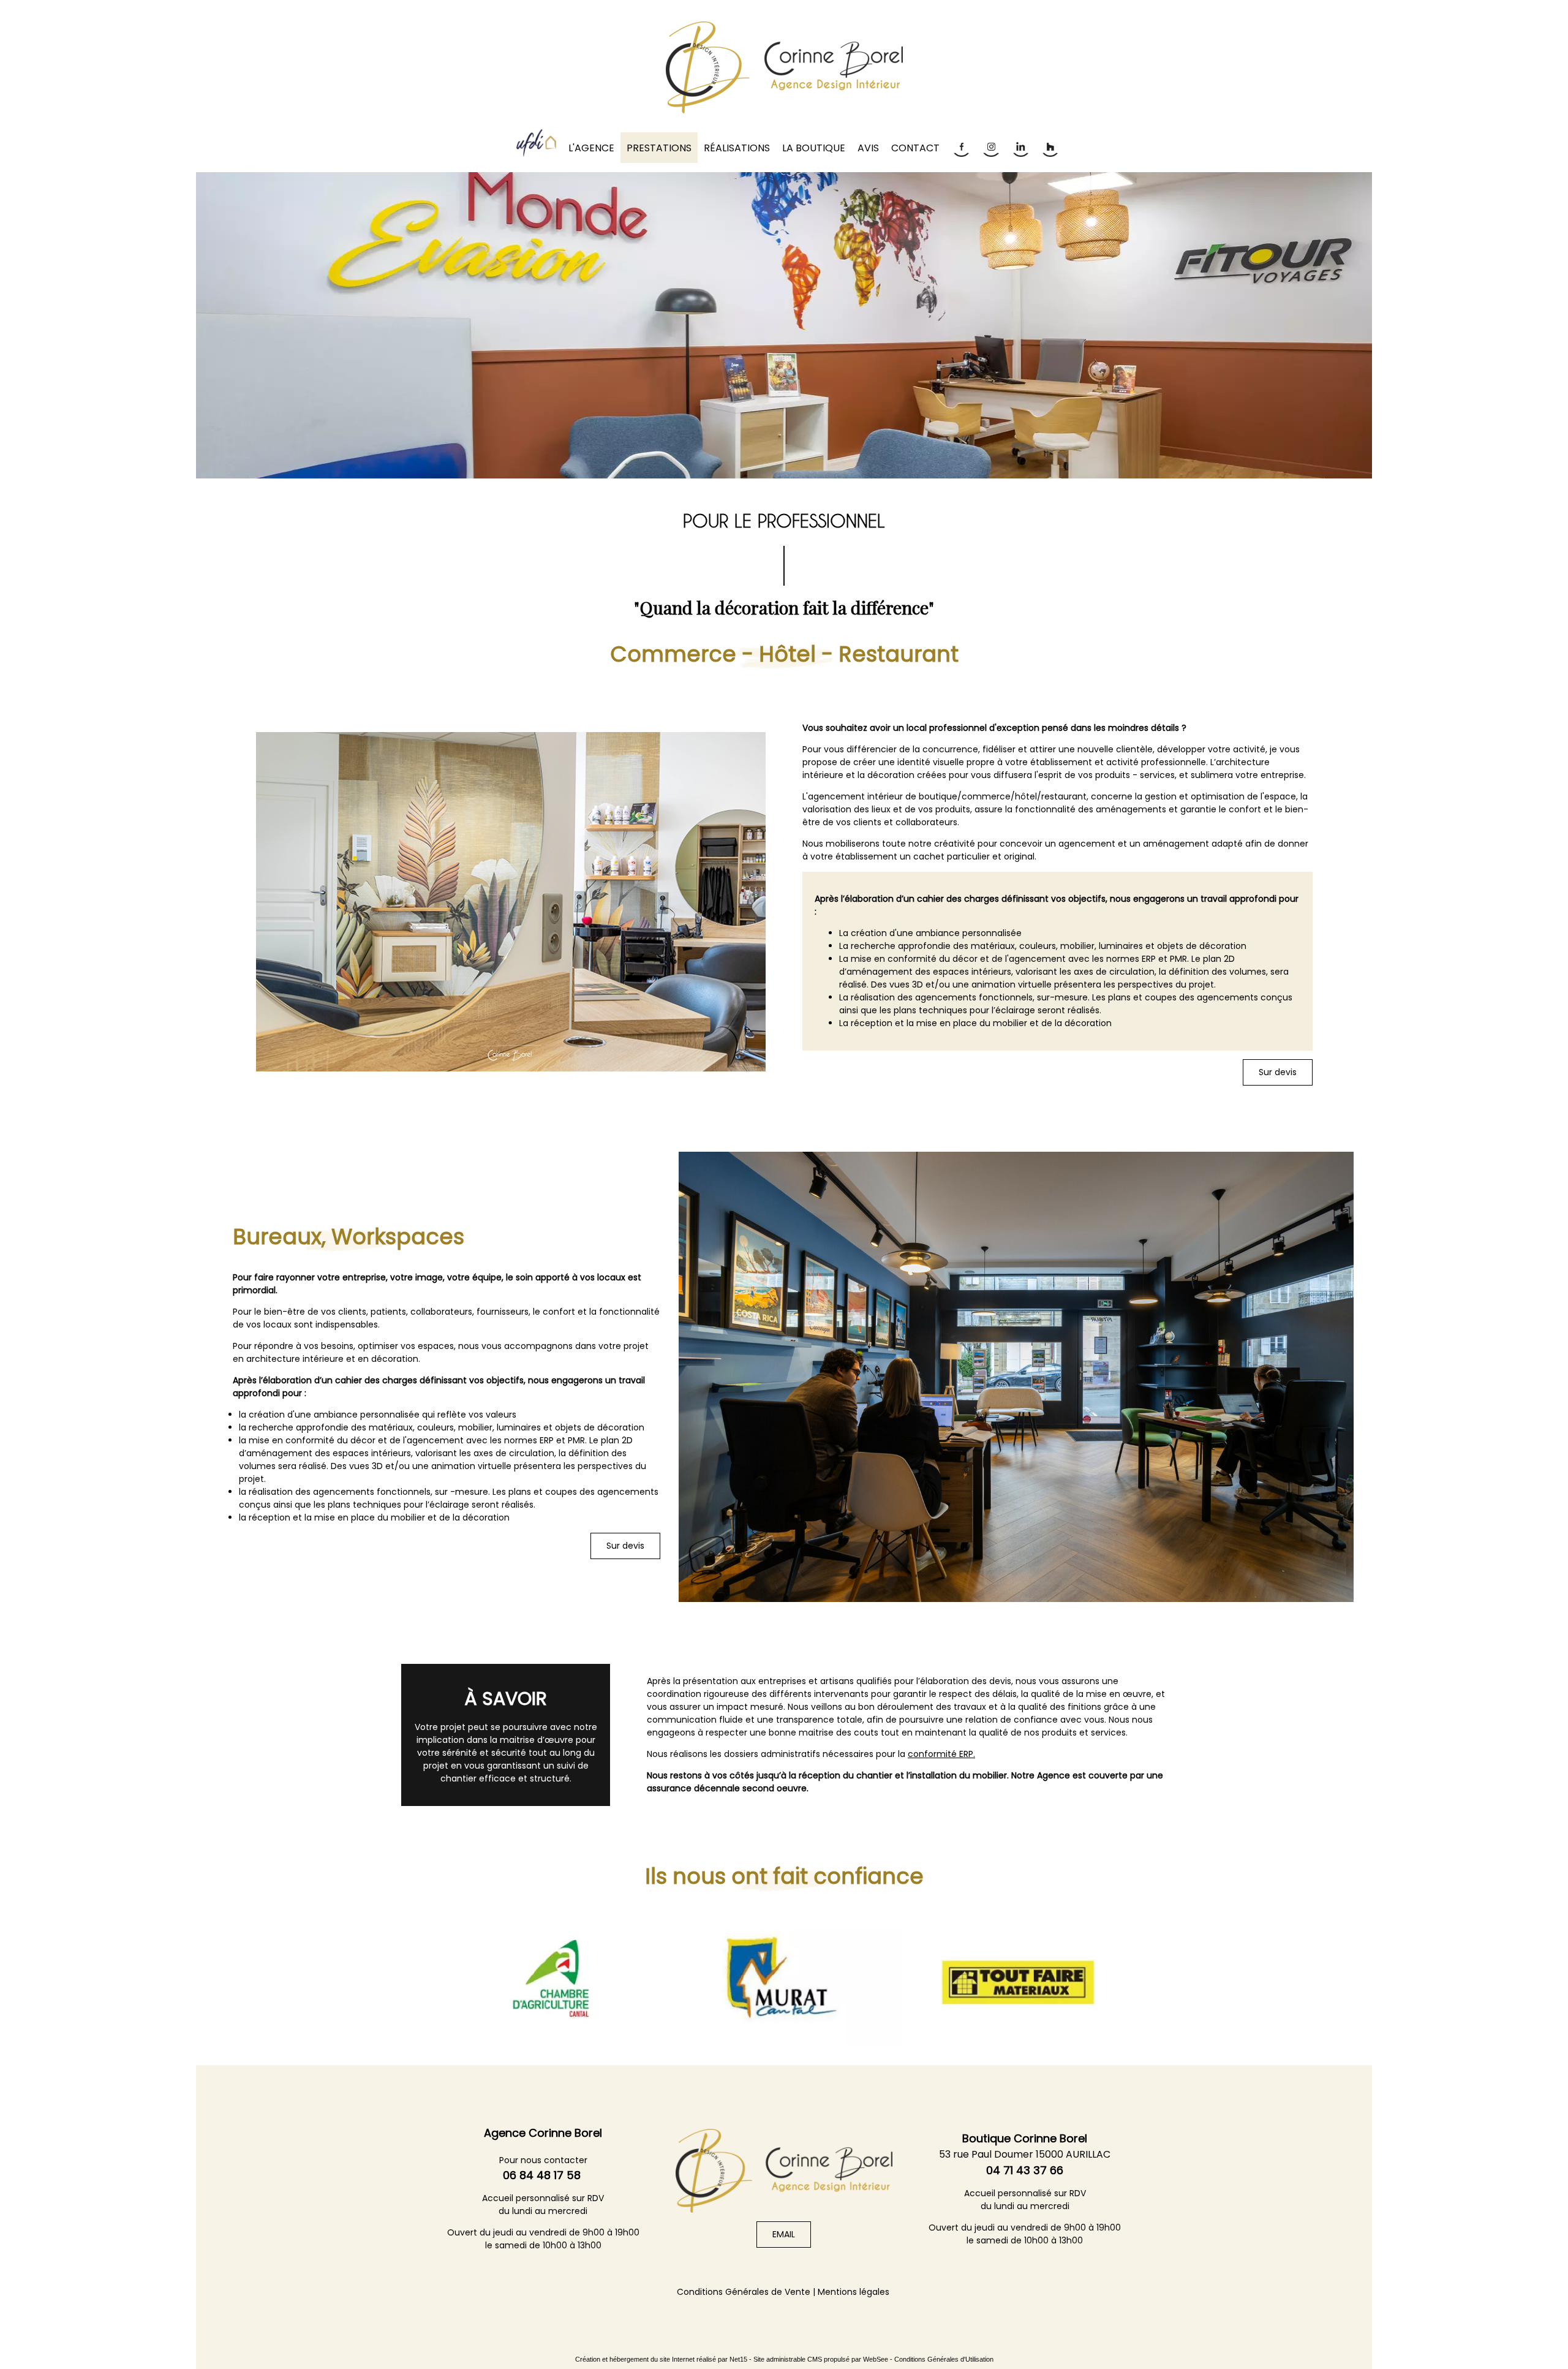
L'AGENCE (591, 148)
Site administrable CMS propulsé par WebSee (821, 2359)
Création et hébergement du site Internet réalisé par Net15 (661, 2359)
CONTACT (915, 148)
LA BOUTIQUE (814, 148)
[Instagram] (990, 147)
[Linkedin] (1020, 147)
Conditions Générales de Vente (744, 2292)
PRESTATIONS (659, 148)
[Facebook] (960, 147)
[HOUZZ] (1049, 147)
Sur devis (1278, 1072)
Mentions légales (854, 2292)
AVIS (868, 148)
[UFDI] (536, 143)
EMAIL (784, 2234)
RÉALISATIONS (737, 148)
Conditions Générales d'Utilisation (944, 2359)
